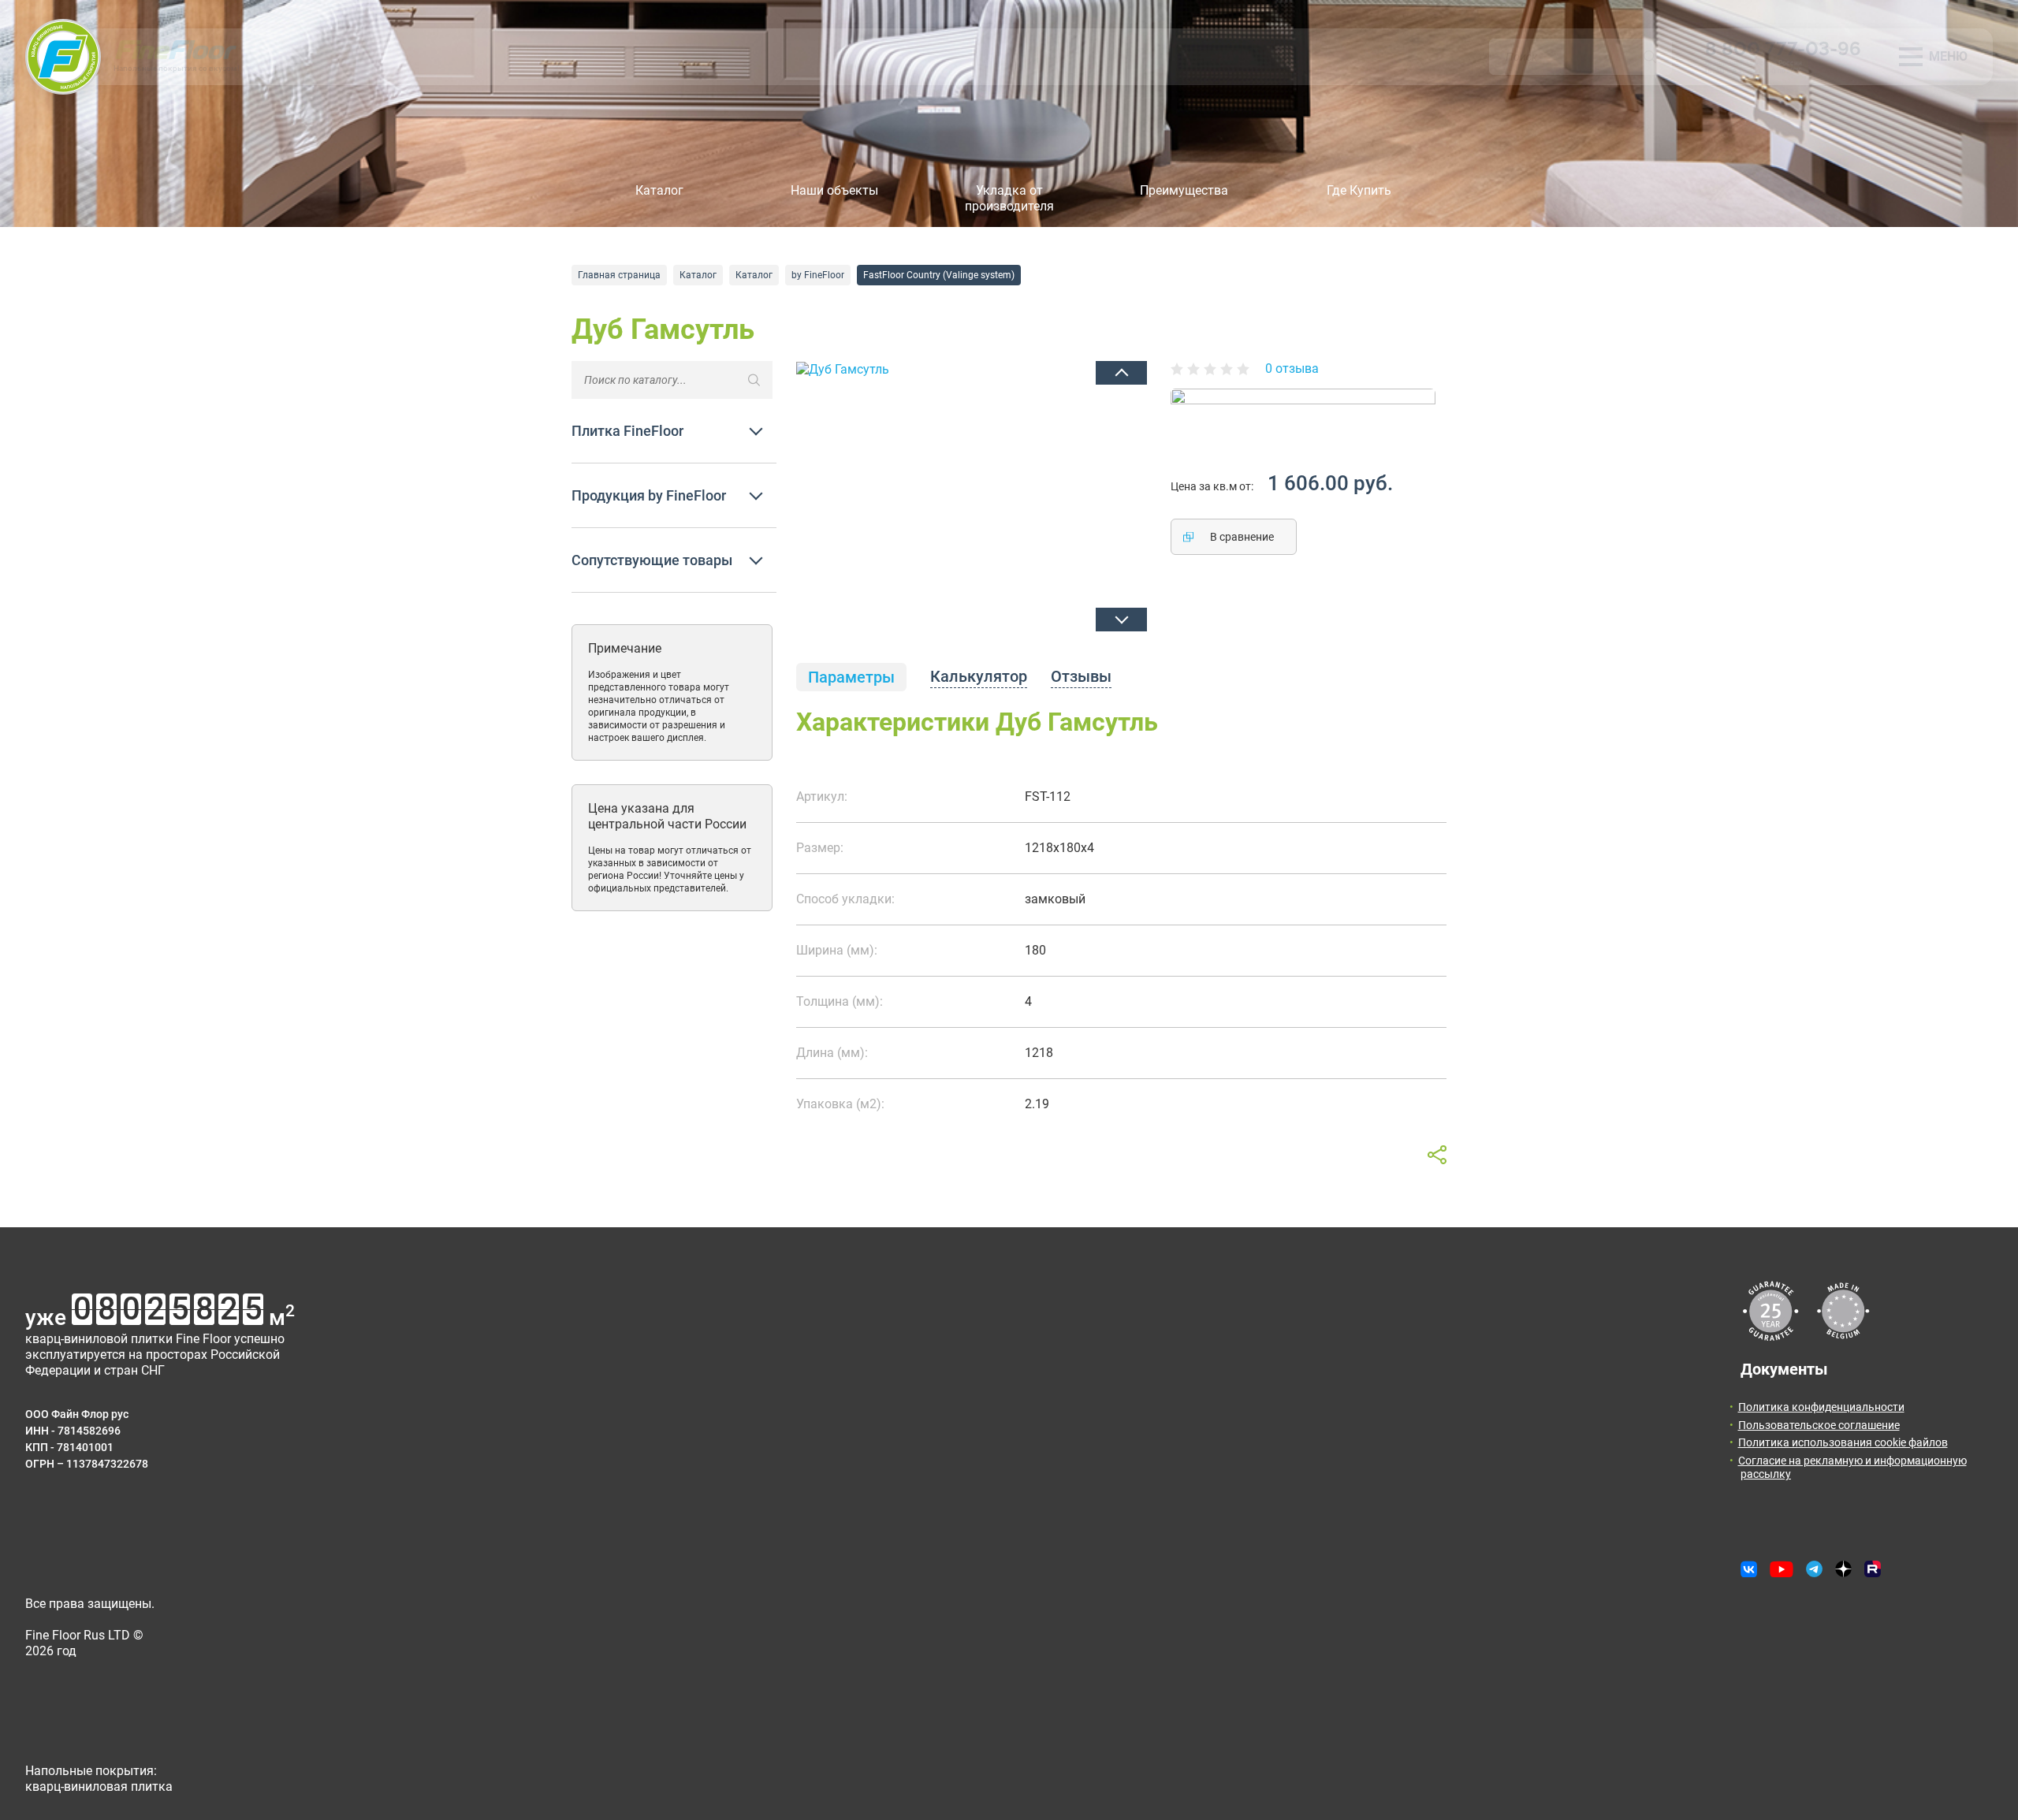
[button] (1121, 373)
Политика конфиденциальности (1821, 1407)
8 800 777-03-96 (1783, 48)
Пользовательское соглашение (1819, 1425)
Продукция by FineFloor (649, 495)
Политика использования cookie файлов (1843, 1442)
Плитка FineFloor (627, 431)
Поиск (1650, 57)
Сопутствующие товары (652, 560)
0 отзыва (1292, 368)
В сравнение (1242, 537)
